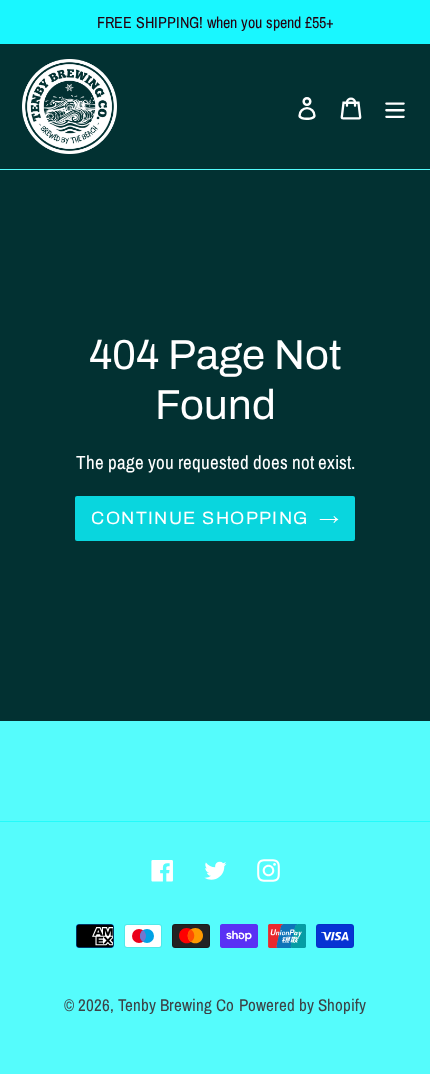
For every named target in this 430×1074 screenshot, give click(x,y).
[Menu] (395, 107)
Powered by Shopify (302, 1004)
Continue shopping (199, 518)
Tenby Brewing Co (176, 1004)
